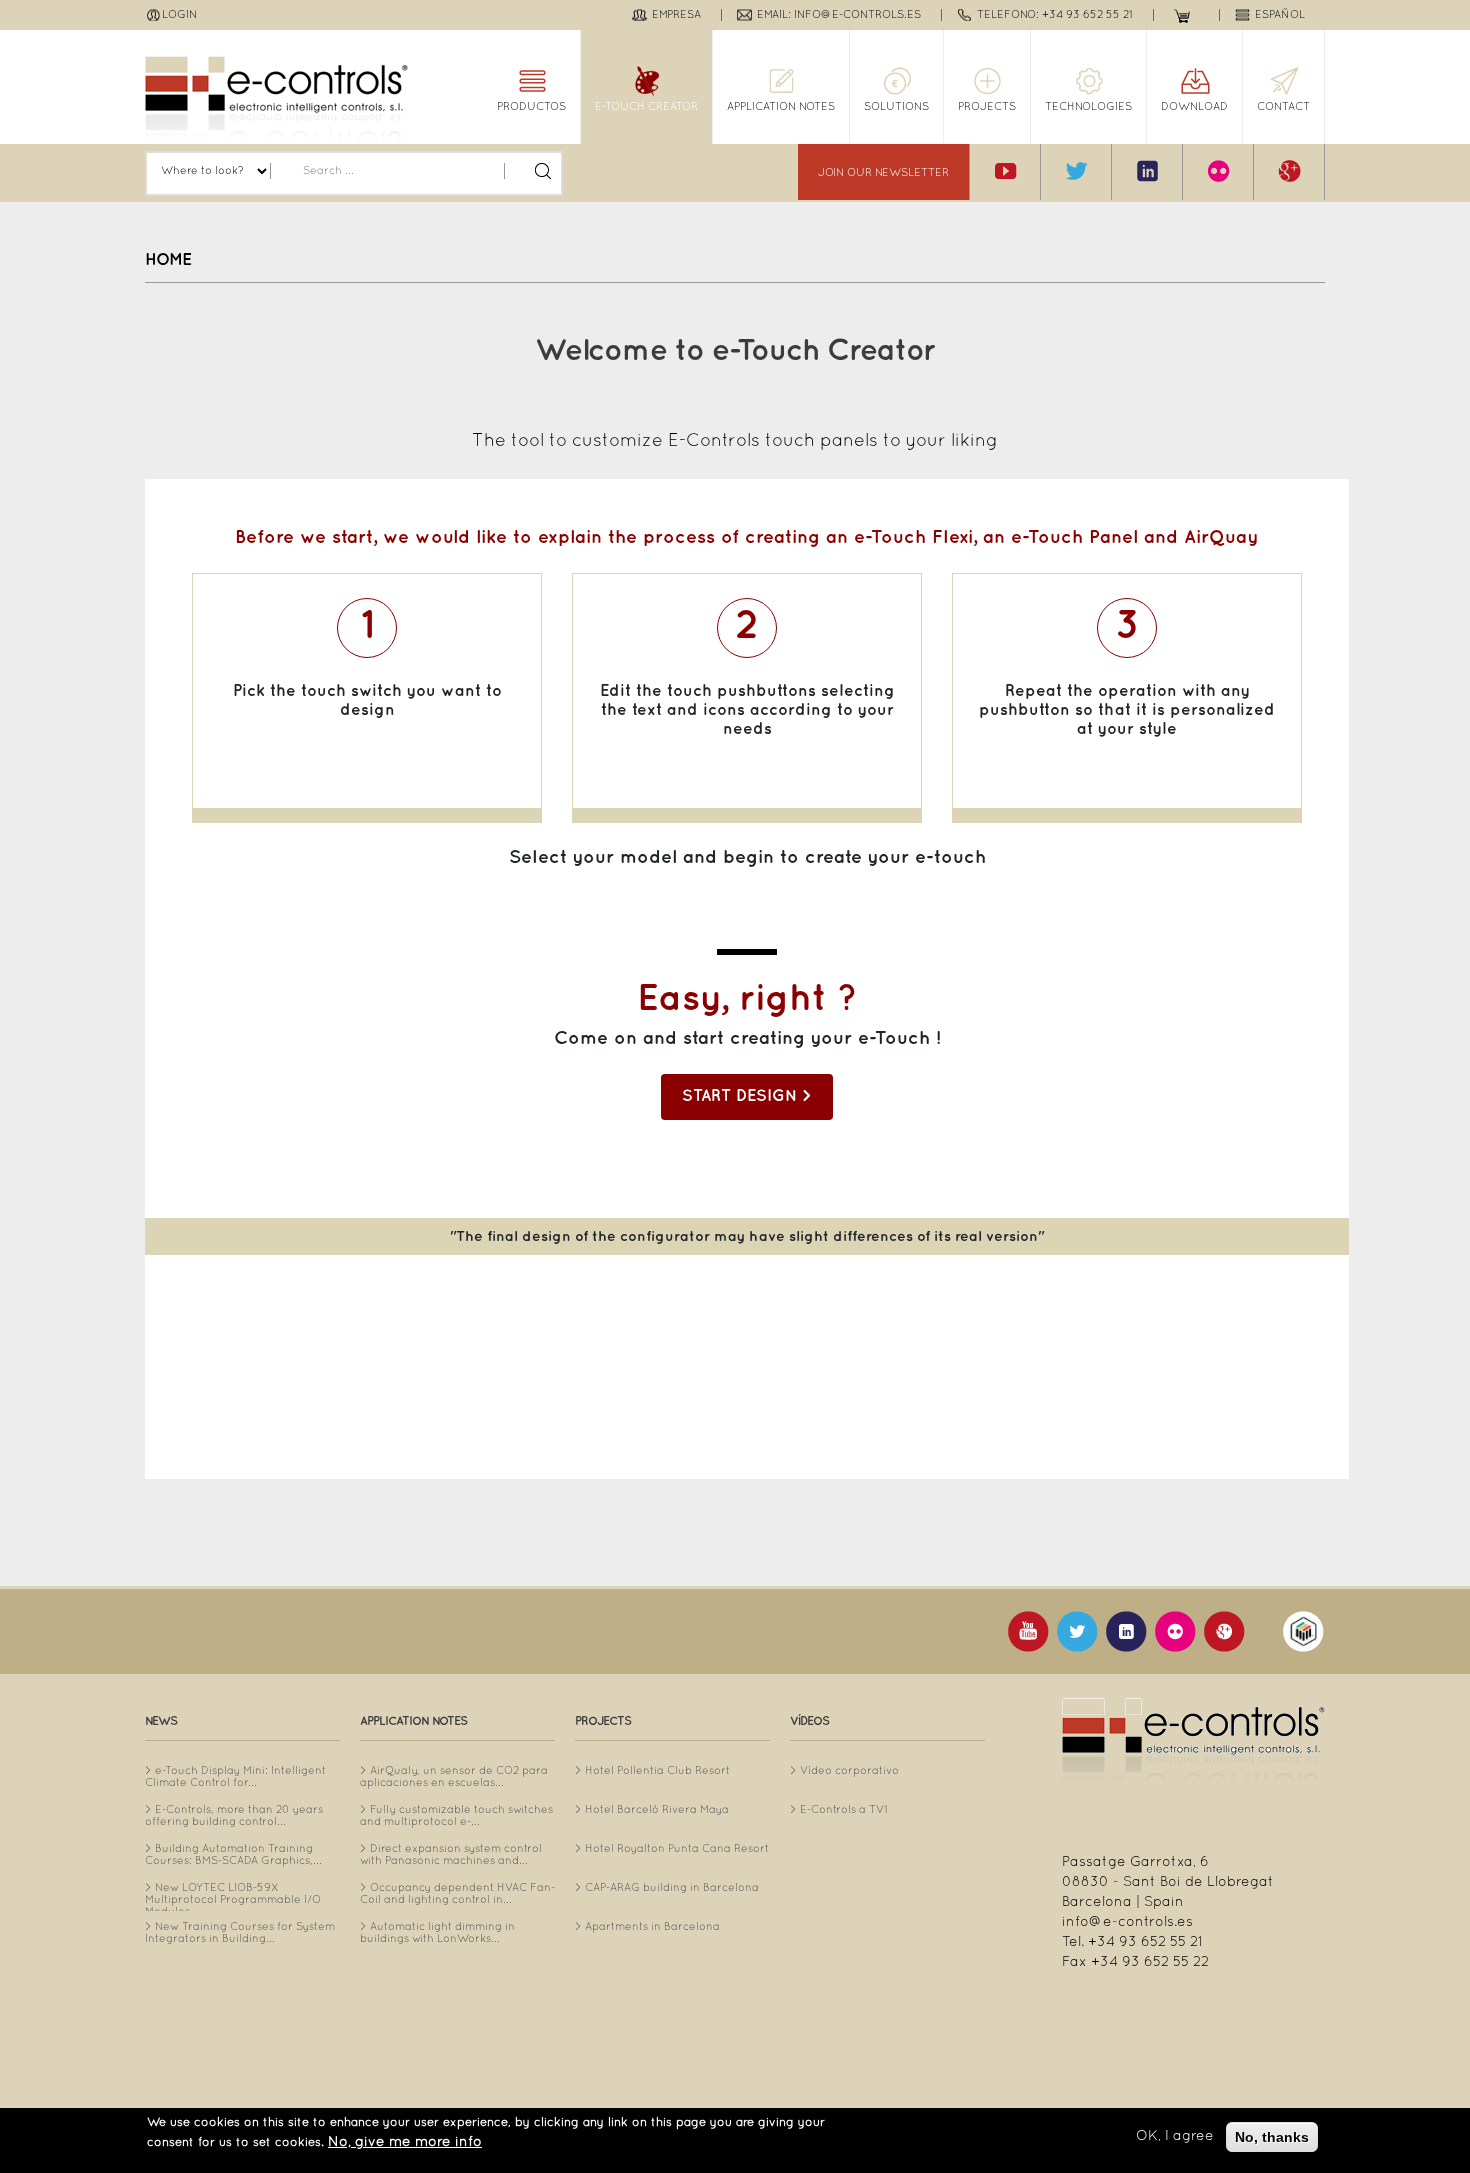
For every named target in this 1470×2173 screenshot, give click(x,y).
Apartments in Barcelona (652, 1927)
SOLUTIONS (896, 107)
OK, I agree (1175, 2136)
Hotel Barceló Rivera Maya (657, 1810)
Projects (987, 107)
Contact (1283, 107)
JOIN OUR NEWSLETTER (883, 173)
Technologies (1088, 107)
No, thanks (1272, 2137)
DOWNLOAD (1194, 107)
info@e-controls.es (1127, 1922)
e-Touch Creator (646, 107)
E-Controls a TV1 (844, 1810)
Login (179, 15)
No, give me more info (405, 2142)
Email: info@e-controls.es (839, 15)
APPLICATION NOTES (781, 107)
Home (168, 260)
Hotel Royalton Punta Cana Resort (677, 1849)
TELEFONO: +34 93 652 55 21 (1055, 15)
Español (1280, 15)
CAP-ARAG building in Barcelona (672, 1888)
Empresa (676, 15)
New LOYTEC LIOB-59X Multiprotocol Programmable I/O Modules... (233, 1900)
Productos (531, 107)
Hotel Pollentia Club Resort (657, 1771)
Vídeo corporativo (849, 1771)
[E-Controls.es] (276, 99)
